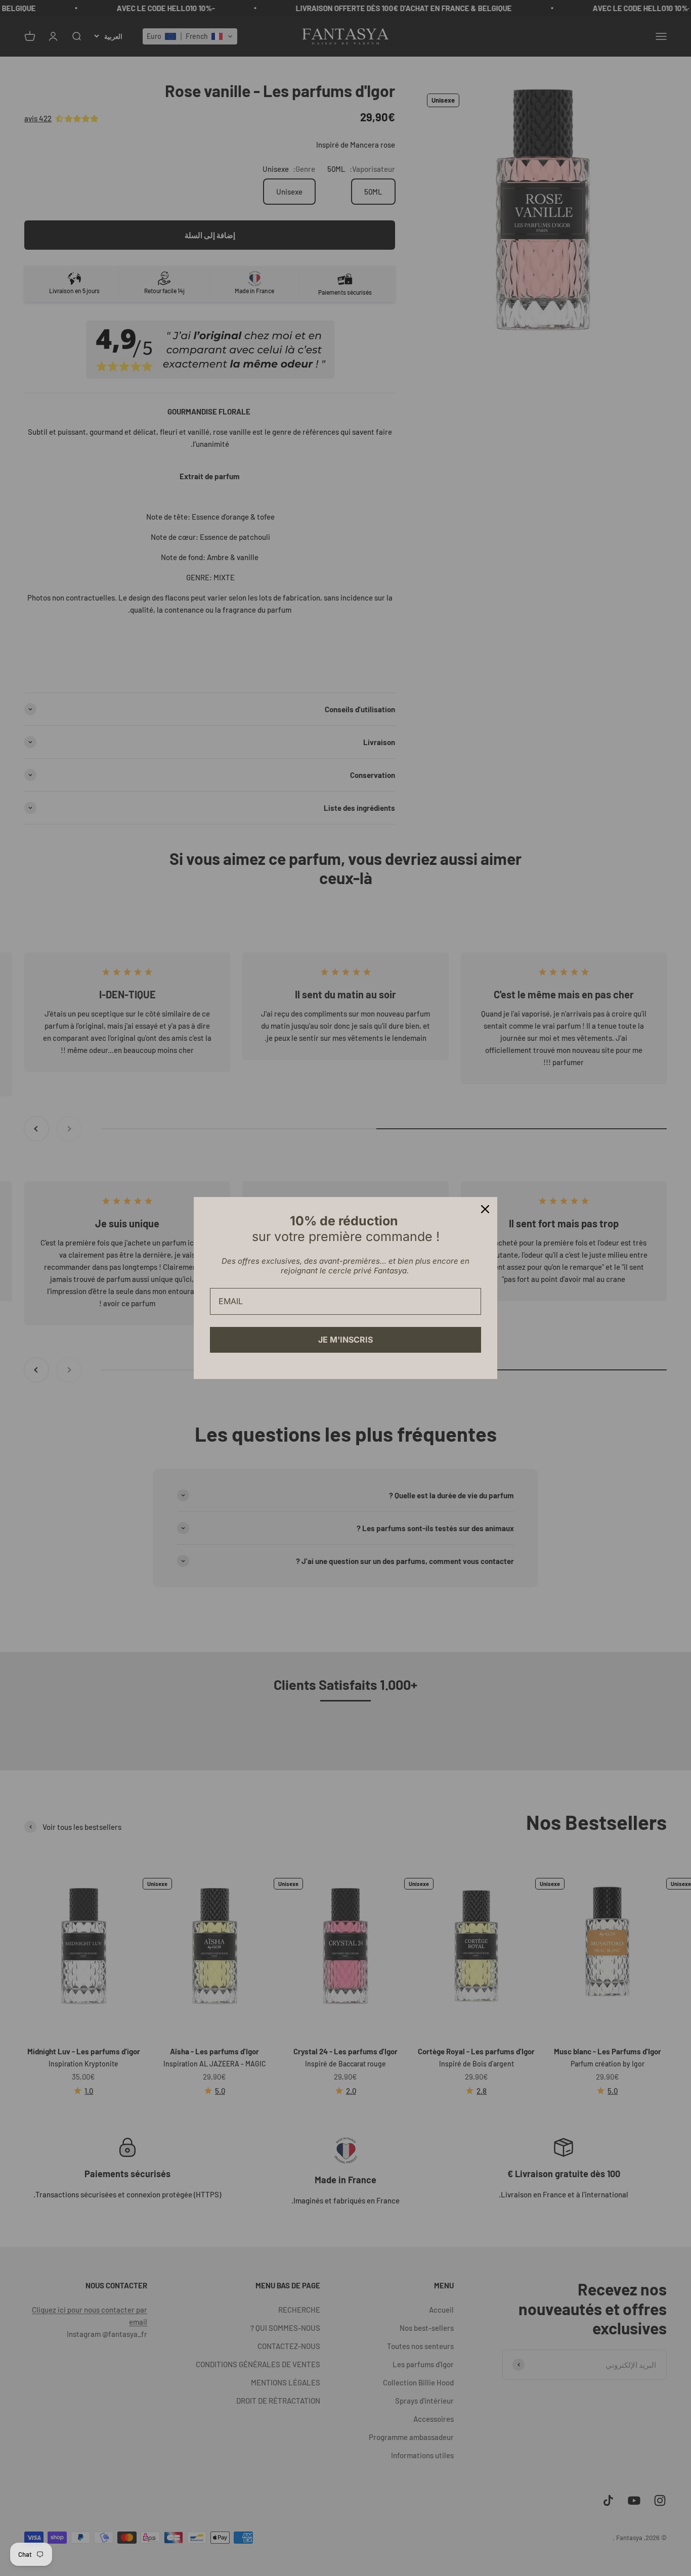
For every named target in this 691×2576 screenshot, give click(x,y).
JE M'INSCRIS (345, 1340)
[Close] (485, 1209)
